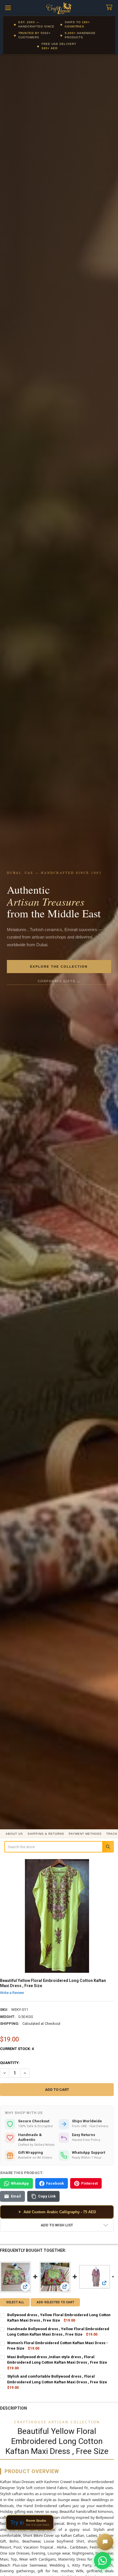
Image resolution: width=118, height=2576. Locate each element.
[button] (57, 2225)
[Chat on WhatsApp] (103, 2561)
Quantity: (10, 2063)
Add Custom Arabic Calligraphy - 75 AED (57, 2212)
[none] (57, 1916)
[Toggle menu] (8, 8)
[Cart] (110, 8)
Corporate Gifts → (59, 981)
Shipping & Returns (46, 1834)
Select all (15, 2302)
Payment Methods (85, 1834)
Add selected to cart (55, 2302)
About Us (14, 1834)
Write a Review (12, 1993)
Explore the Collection (59, 967)
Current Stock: (17, 2049)
